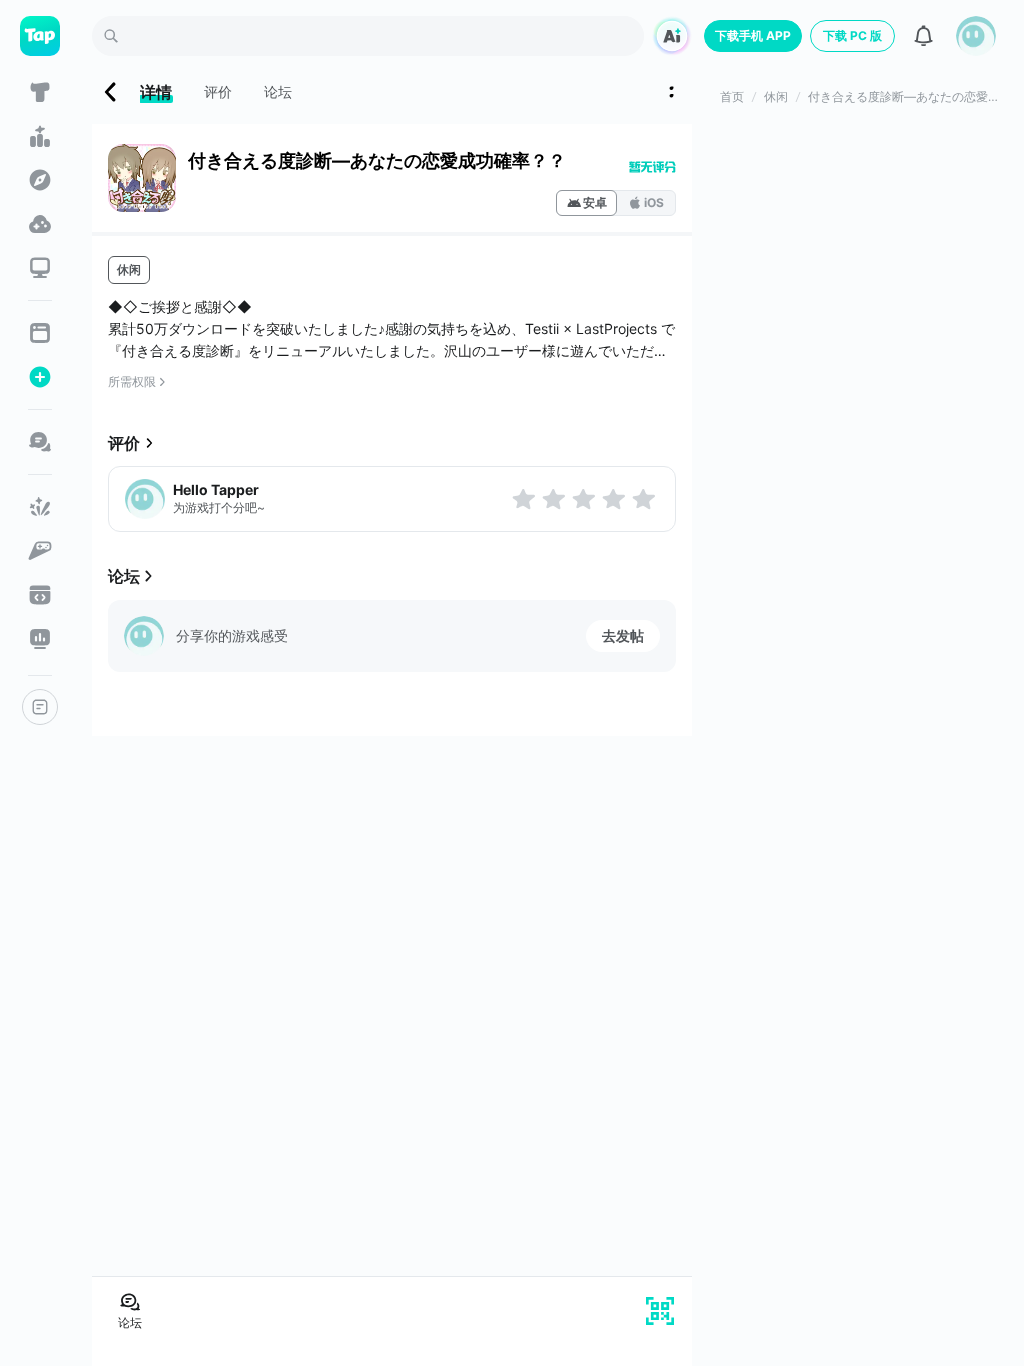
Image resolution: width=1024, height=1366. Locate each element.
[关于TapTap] (40, 707)
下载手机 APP (753, 35)
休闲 (129, 269)
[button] (976, 36)
